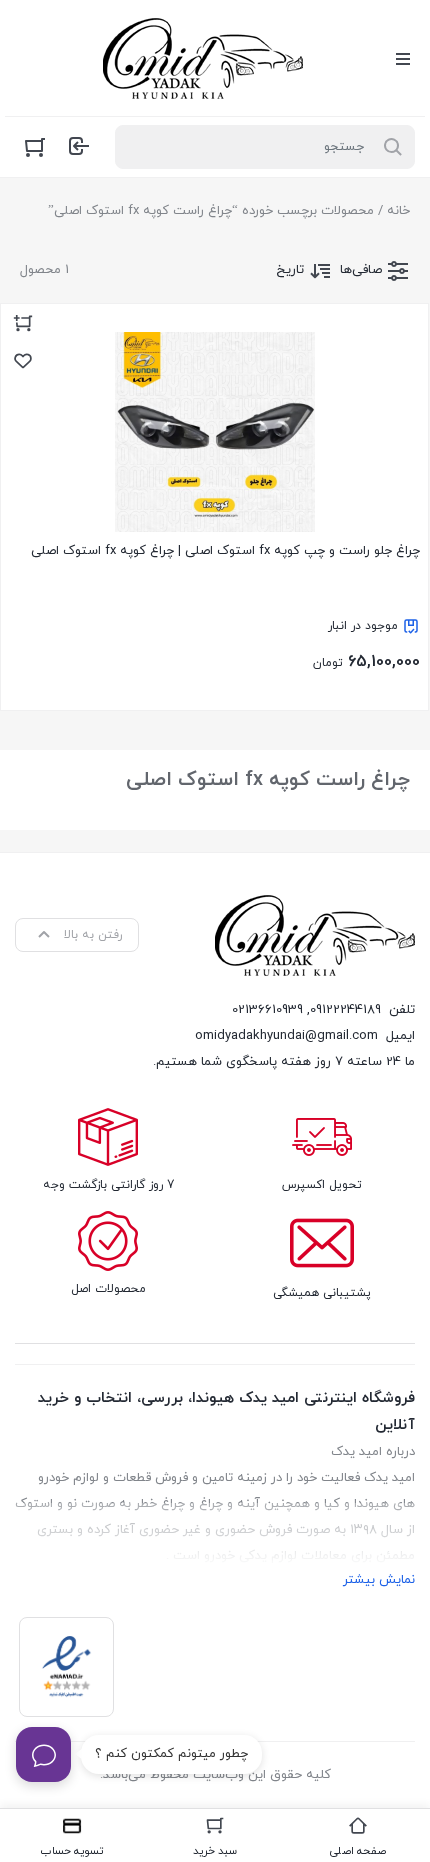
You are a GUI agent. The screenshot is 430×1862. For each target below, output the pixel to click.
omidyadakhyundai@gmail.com (286, 1036)
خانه (398, 211)
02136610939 (267, 1010)
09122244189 (345, 1010)
